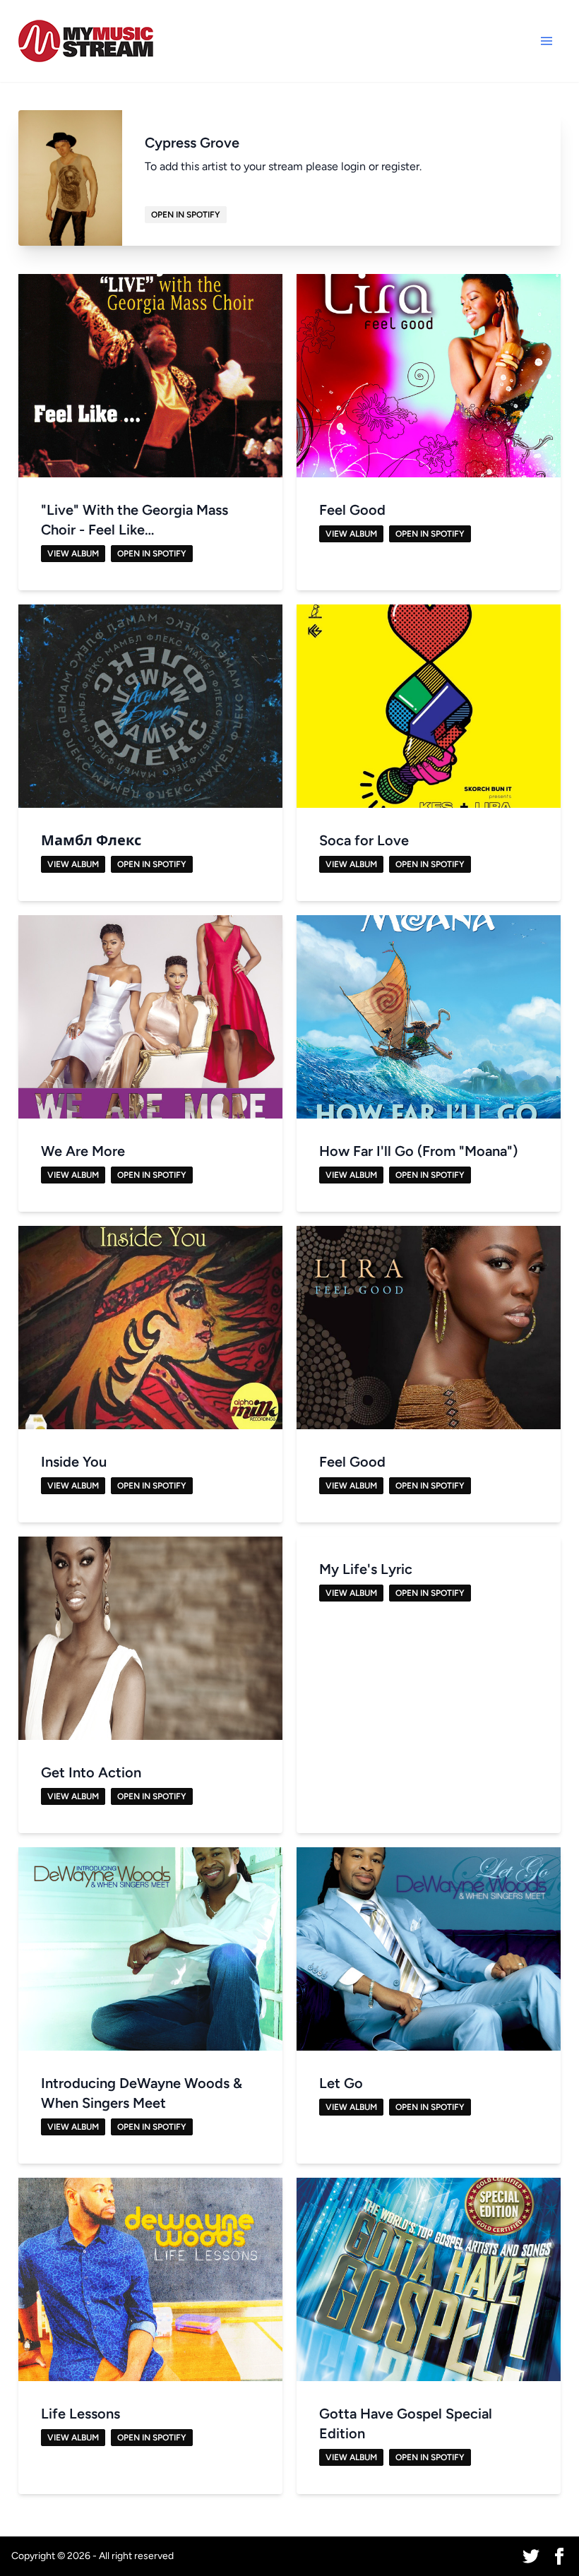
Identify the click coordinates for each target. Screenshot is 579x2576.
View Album (73, 554)
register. (401, 166)
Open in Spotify (186, 215)
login (353, 166)
